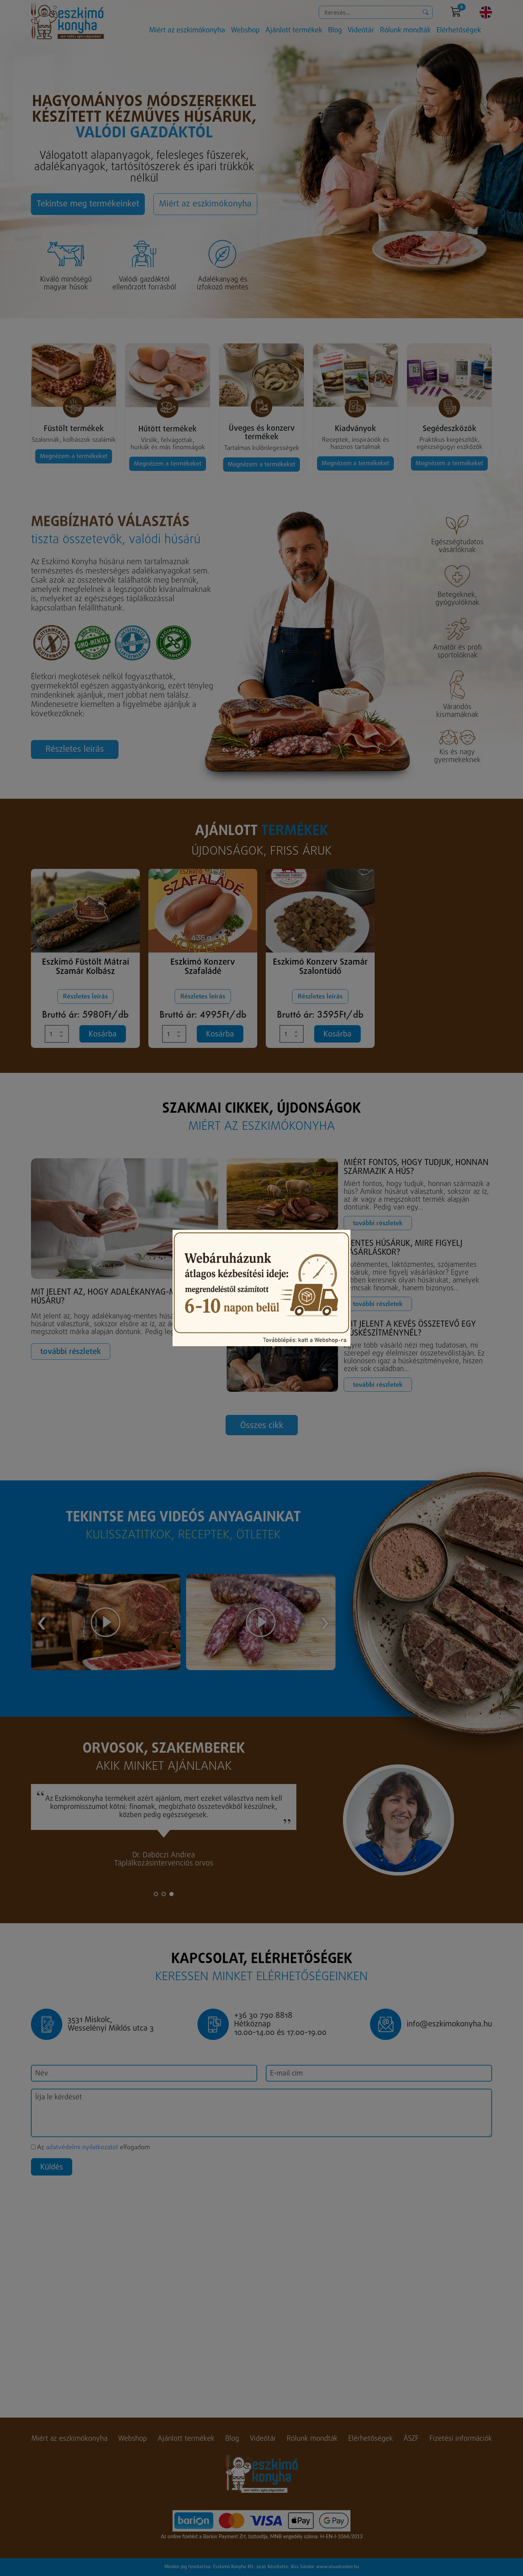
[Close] (342, 1238)
